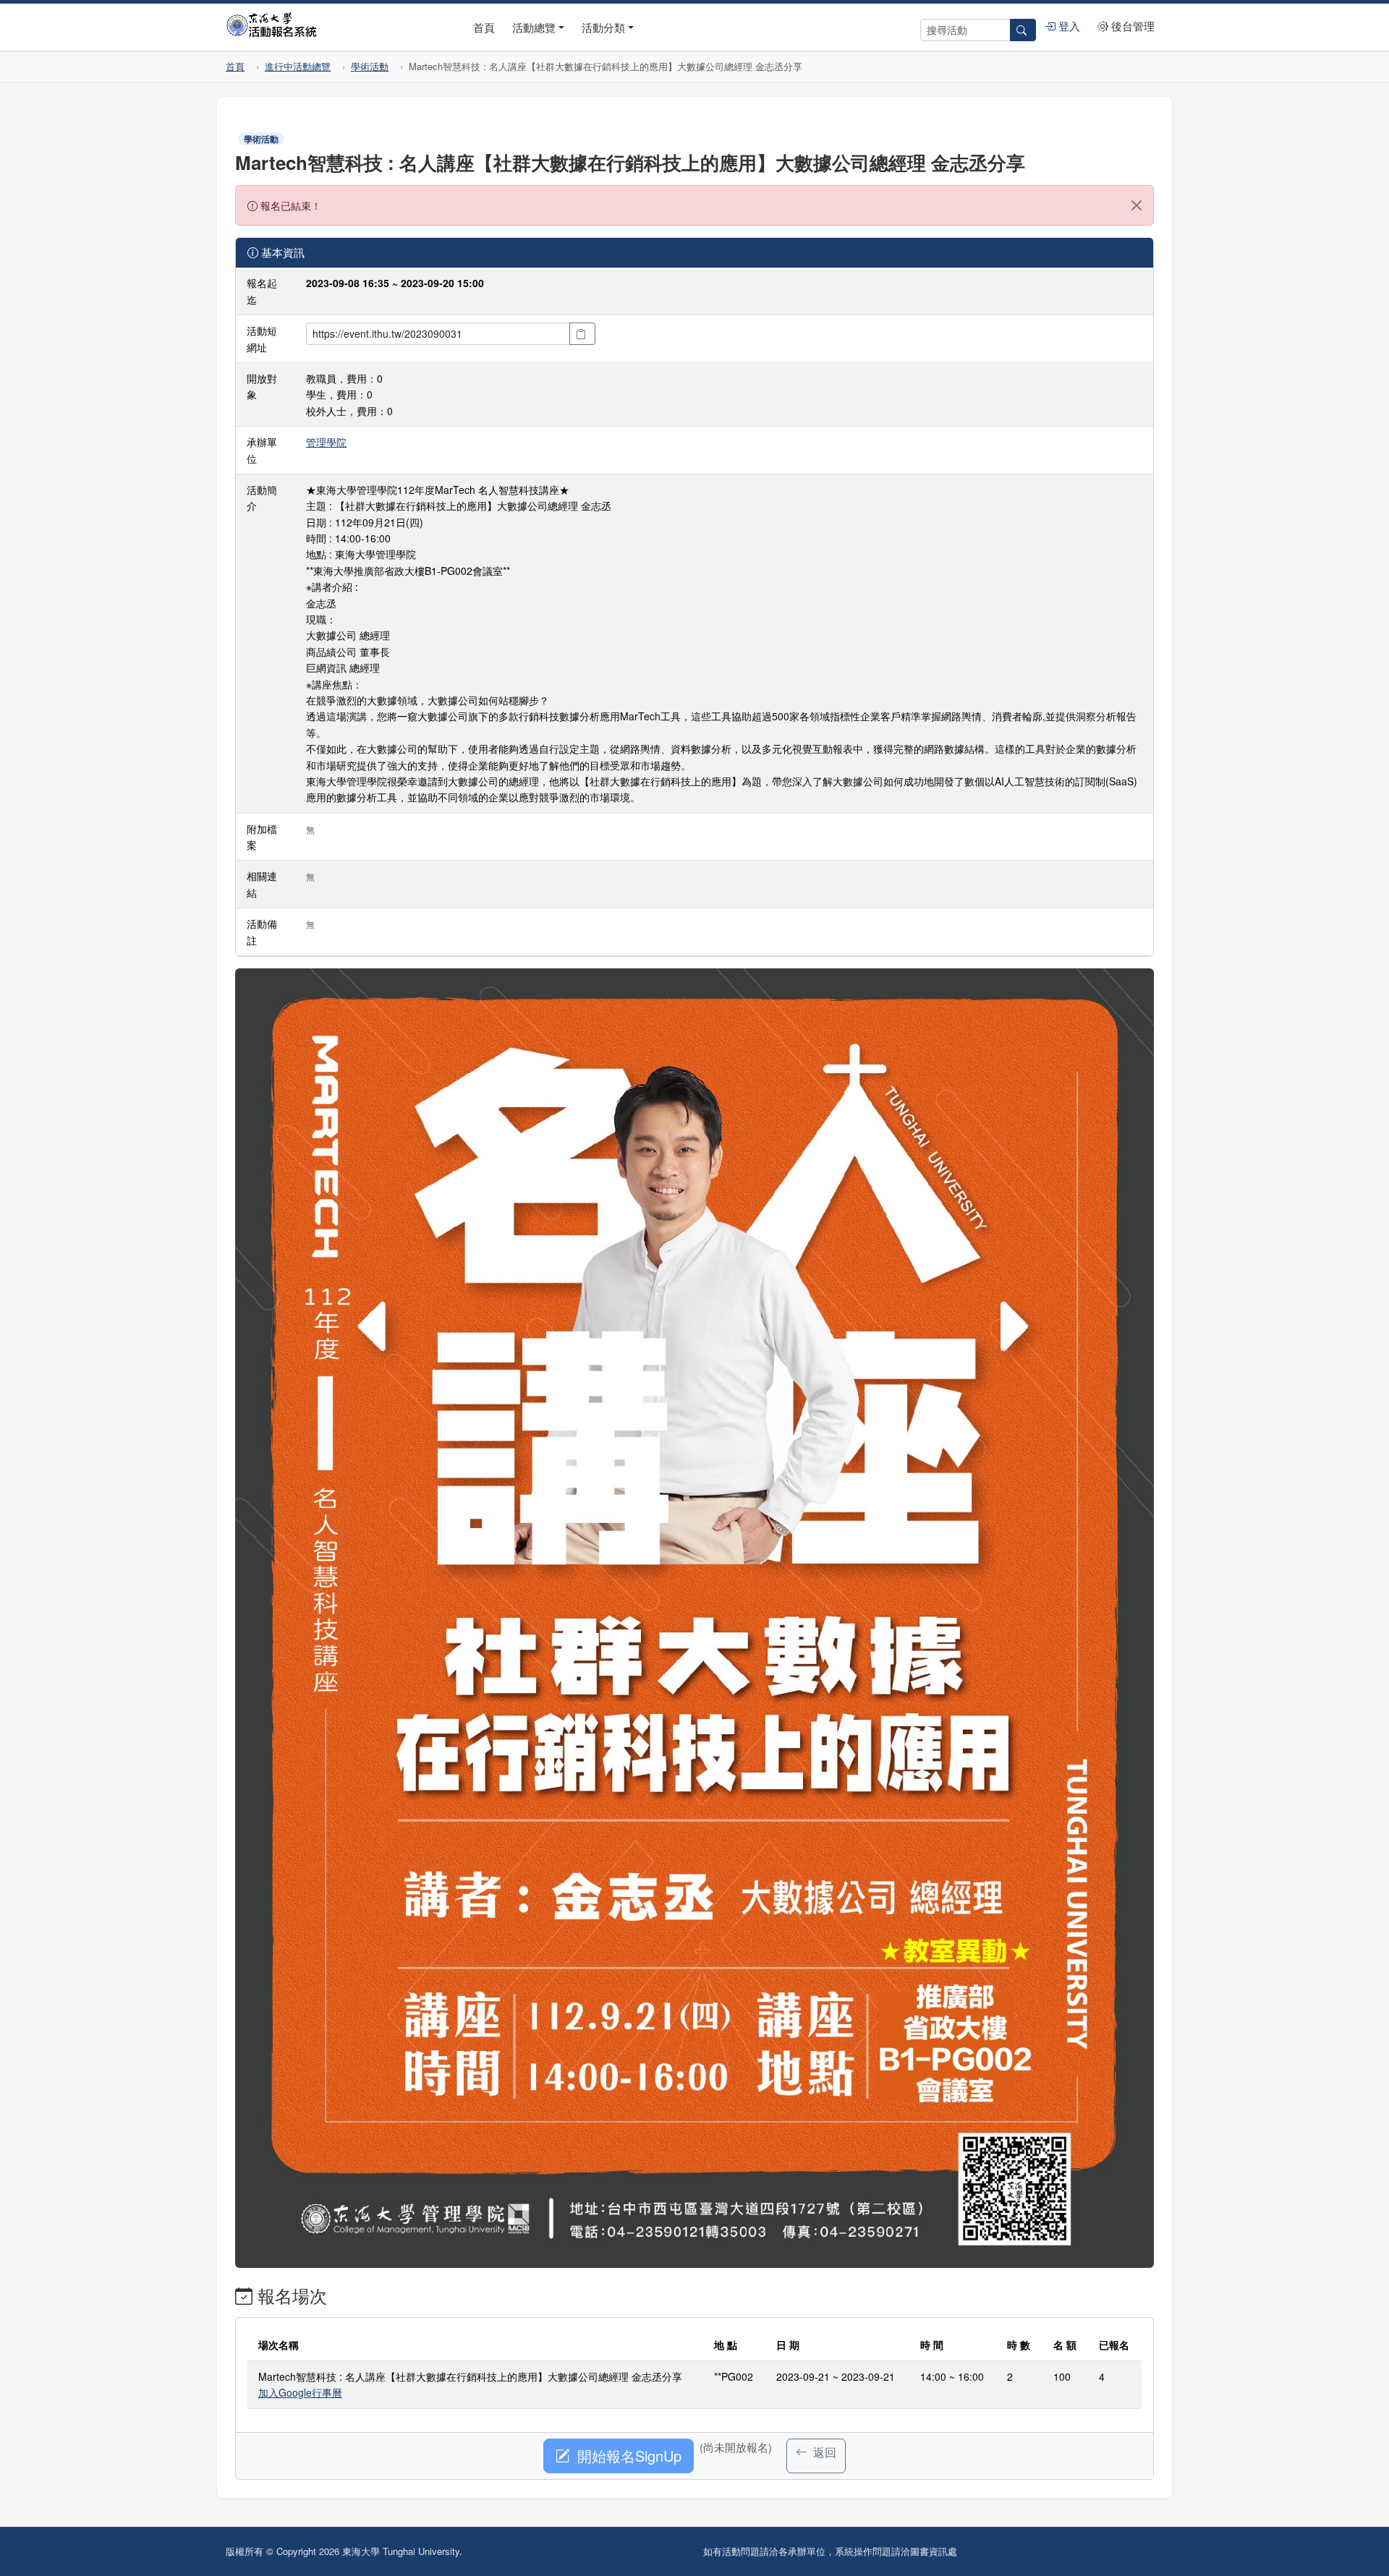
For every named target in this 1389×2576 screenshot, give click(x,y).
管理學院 (326, 442)
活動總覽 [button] (534, 27)
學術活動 (370, 66)
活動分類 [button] (603, 27)
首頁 (484, 27)
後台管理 (1131, 26)
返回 (823, 2452)
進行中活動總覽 (298, 66)
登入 (1068, 26)
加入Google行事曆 (300, 2392)
